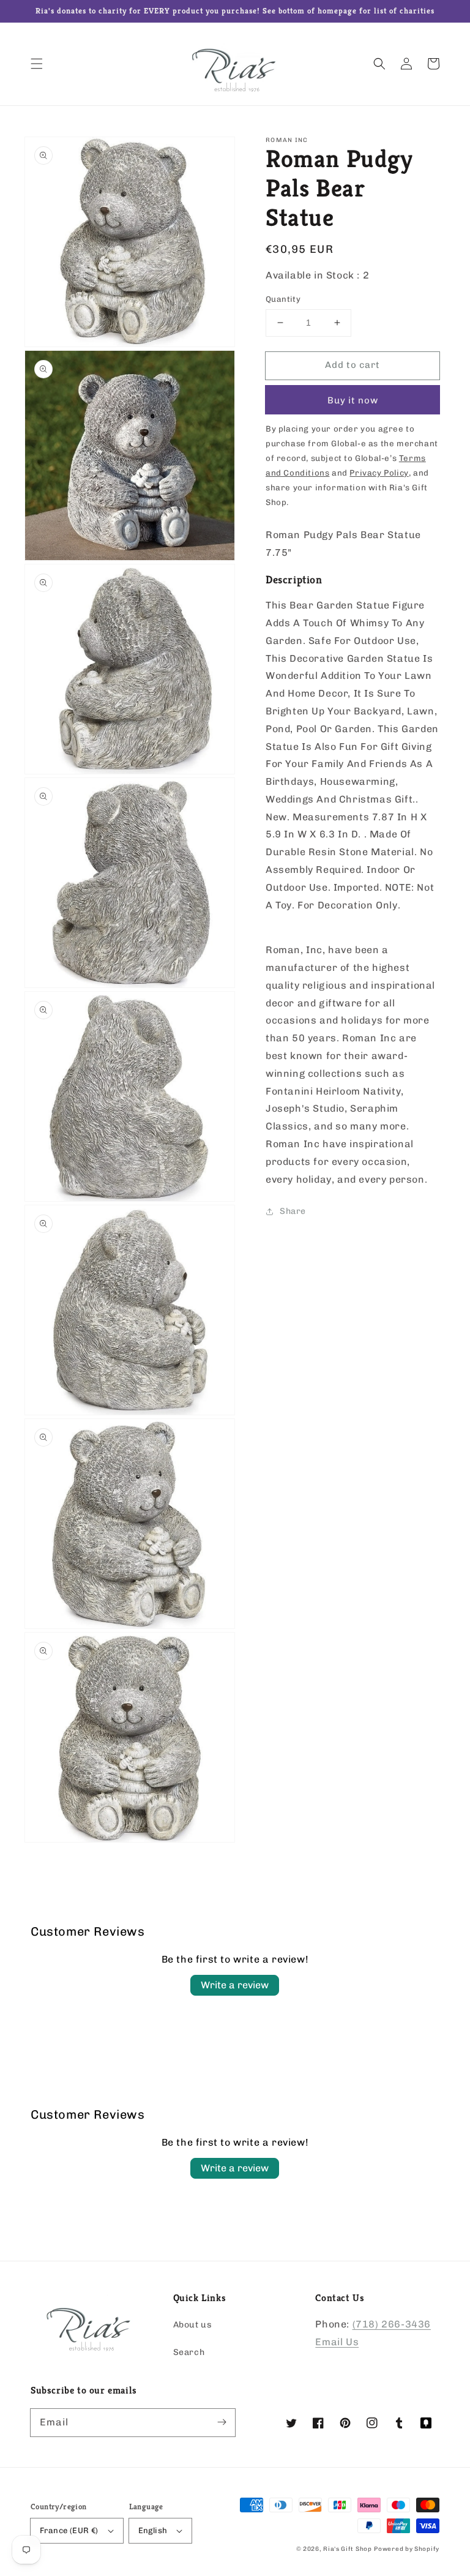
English (153, 2530)
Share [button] (293, 1211)
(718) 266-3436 (392, 2324)
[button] (37, 64)
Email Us (337, 2342)
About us (193, 2325)
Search (189, 2352)
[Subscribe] (222, 2422)
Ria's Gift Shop (348, 2549)
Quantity (283, 299)
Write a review (235, 1985)
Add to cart (352, 365)
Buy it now (353, 400)
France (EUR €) (69, 2530)
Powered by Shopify (407, 2549)
